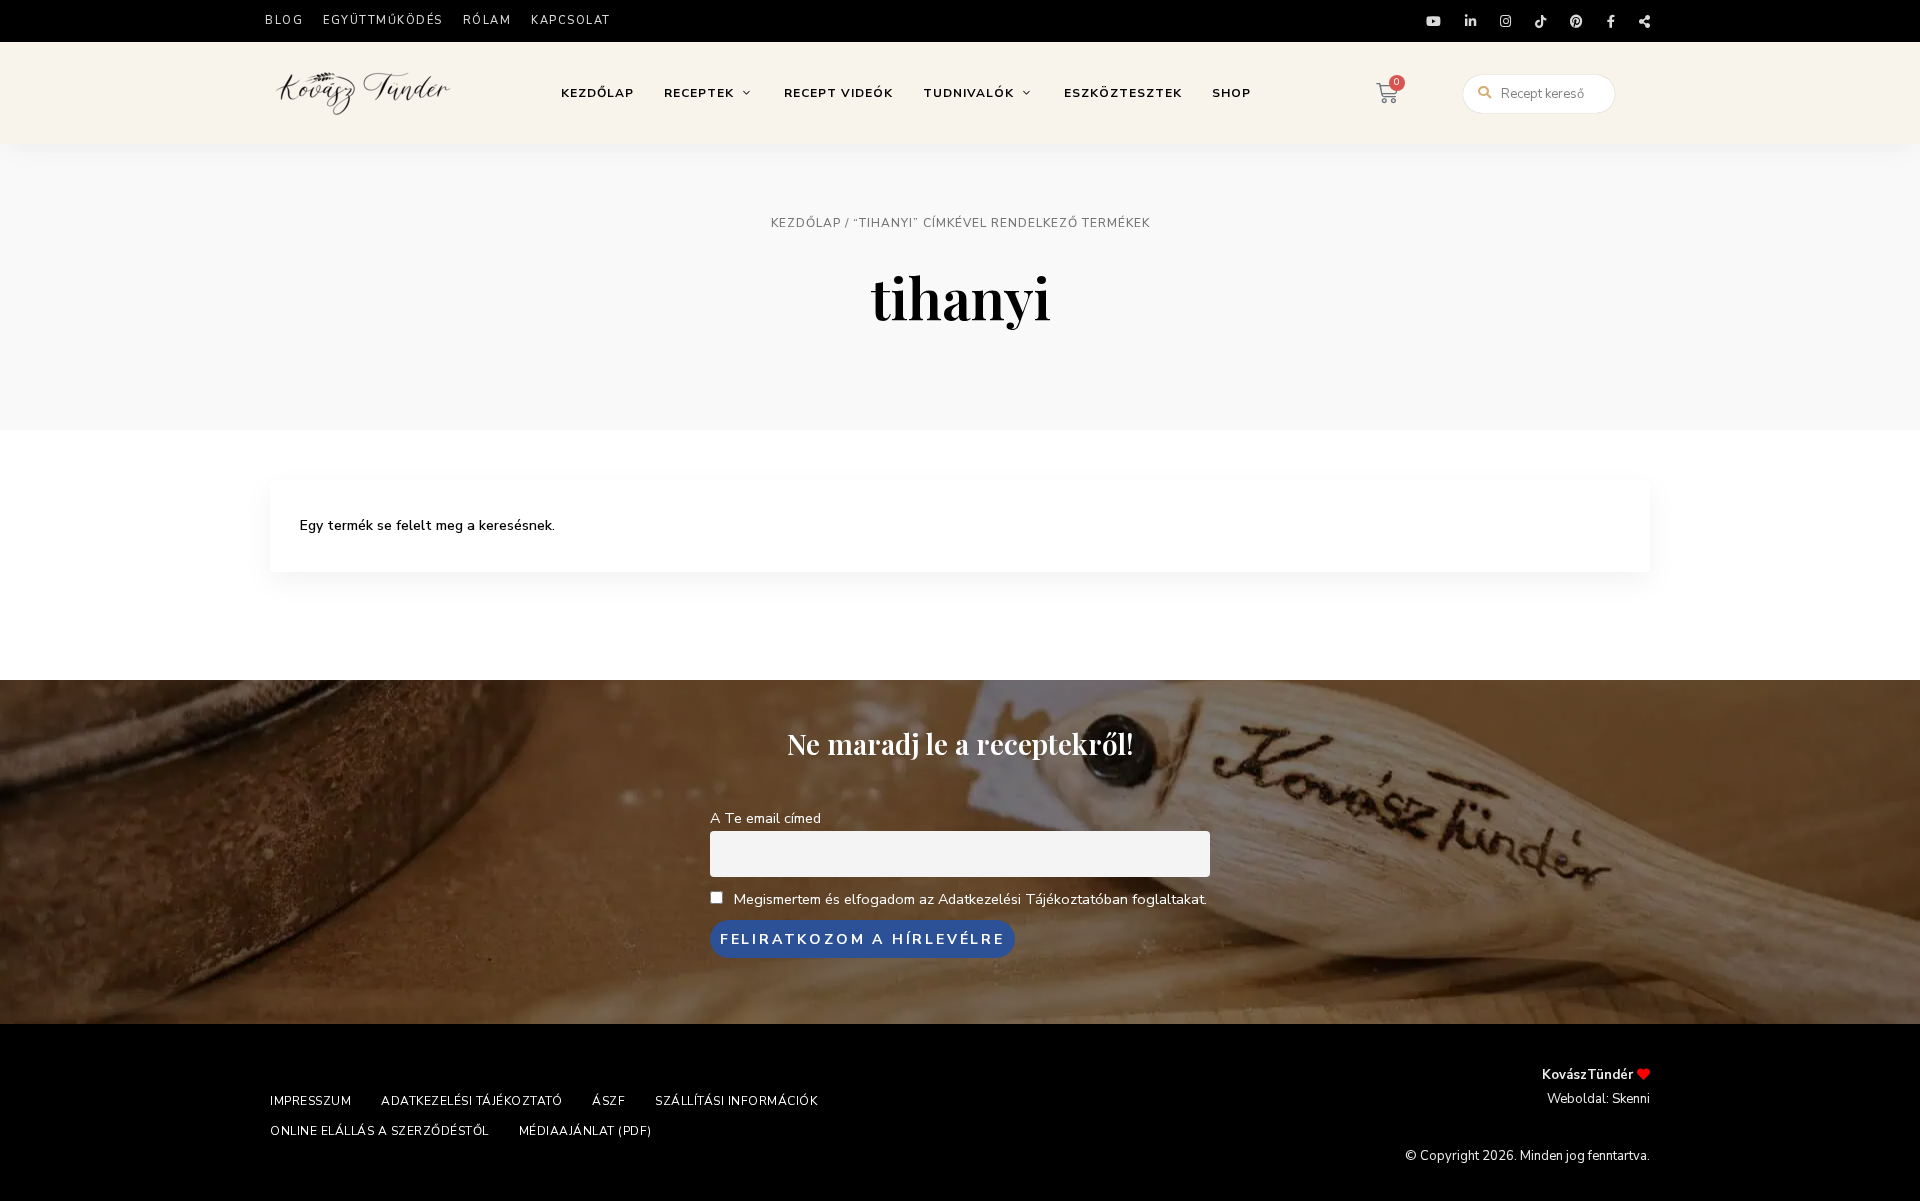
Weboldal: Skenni (1598, 1099)
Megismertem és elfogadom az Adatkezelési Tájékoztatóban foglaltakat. (970, 899)
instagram (1505, 21)
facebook (1611, 21)
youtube (1433, 21)
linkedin (1470, 21)
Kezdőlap (806, 223)
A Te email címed (765, 818)
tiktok (1540, 21)
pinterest (1576, 21)
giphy (1644, 21)
